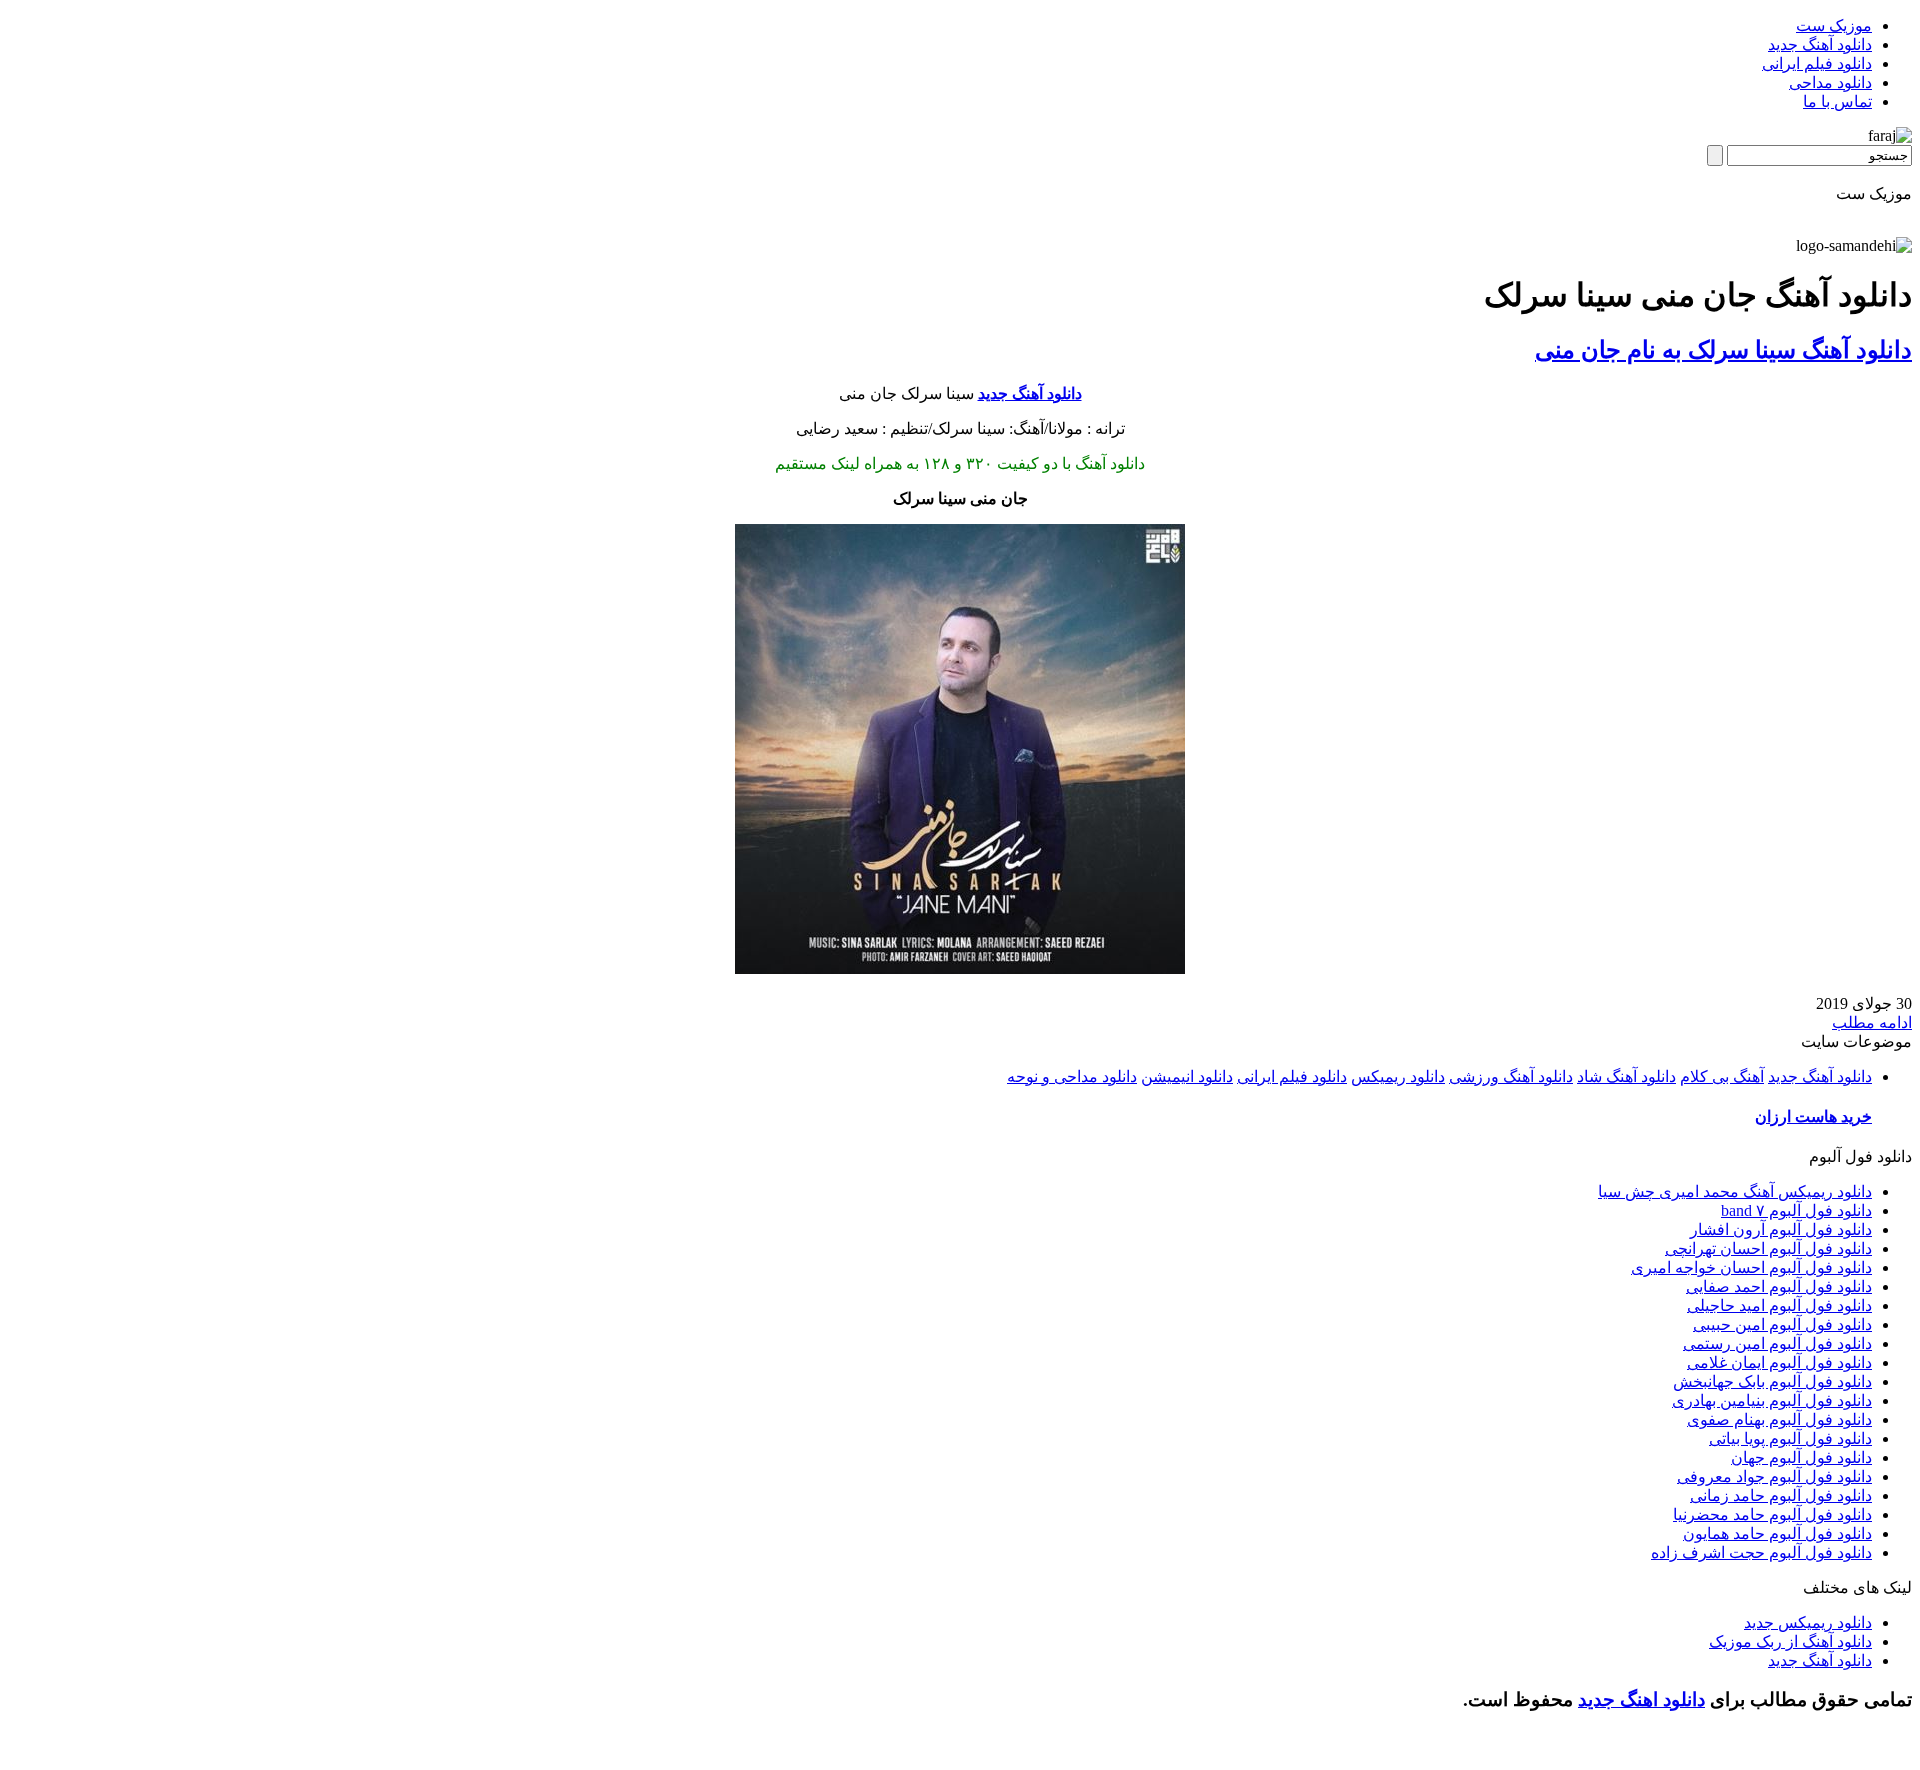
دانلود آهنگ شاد (1626, 1076)
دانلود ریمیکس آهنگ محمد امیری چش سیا (1735, 1191)
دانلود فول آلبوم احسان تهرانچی (1768, 1248)
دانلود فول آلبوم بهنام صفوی (1779, 1419)
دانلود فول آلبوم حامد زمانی (1781, 1495)
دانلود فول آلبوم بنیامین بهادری (1772, 1400)
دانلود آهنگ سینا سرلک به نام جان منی (1723, 350)
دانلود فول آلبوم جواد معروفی (1774, 1476)
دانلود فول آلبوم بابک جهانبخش (1772, 1381)
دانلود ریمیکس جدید (1808, 1622)
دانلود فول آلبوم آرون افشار (1781, 1229)
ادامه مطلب (1872, 1022)
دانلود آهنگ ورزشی (1511, 1076)
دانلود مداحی (1830, 82)
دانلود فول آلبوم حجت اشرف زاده (1761, 1552)
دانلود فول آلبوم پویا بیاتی (1790, 1438)
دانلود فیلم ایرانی (1817, 63)
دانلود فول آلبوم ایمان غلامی (1779, 1362)
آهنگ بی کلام (1722, 1076)
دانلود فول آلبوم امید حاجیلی (1779, 1305)
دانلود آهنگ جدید (1820, 44)
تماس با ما (1837, 101)
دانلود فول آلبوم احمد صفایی (1779, 1286)
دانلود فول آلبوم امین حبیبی (1782, 1324)
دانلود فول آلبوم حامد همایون (1777, 1533)
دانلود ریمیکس (1398, 1076)
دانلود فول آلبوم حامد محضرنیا (1772, 1514)
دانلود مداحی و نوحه (1072, 1076)
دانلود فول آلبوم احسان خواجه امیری (1751, 1267)
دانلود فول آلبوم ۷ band (1796, 1210)
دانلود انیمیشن (1187, 1076)
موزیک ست (1834, 25)
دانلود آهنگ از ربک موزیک (1790, 1641)
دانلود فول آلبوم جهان (1801, 1457)
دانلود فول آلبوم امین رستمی (1777, 1343)
